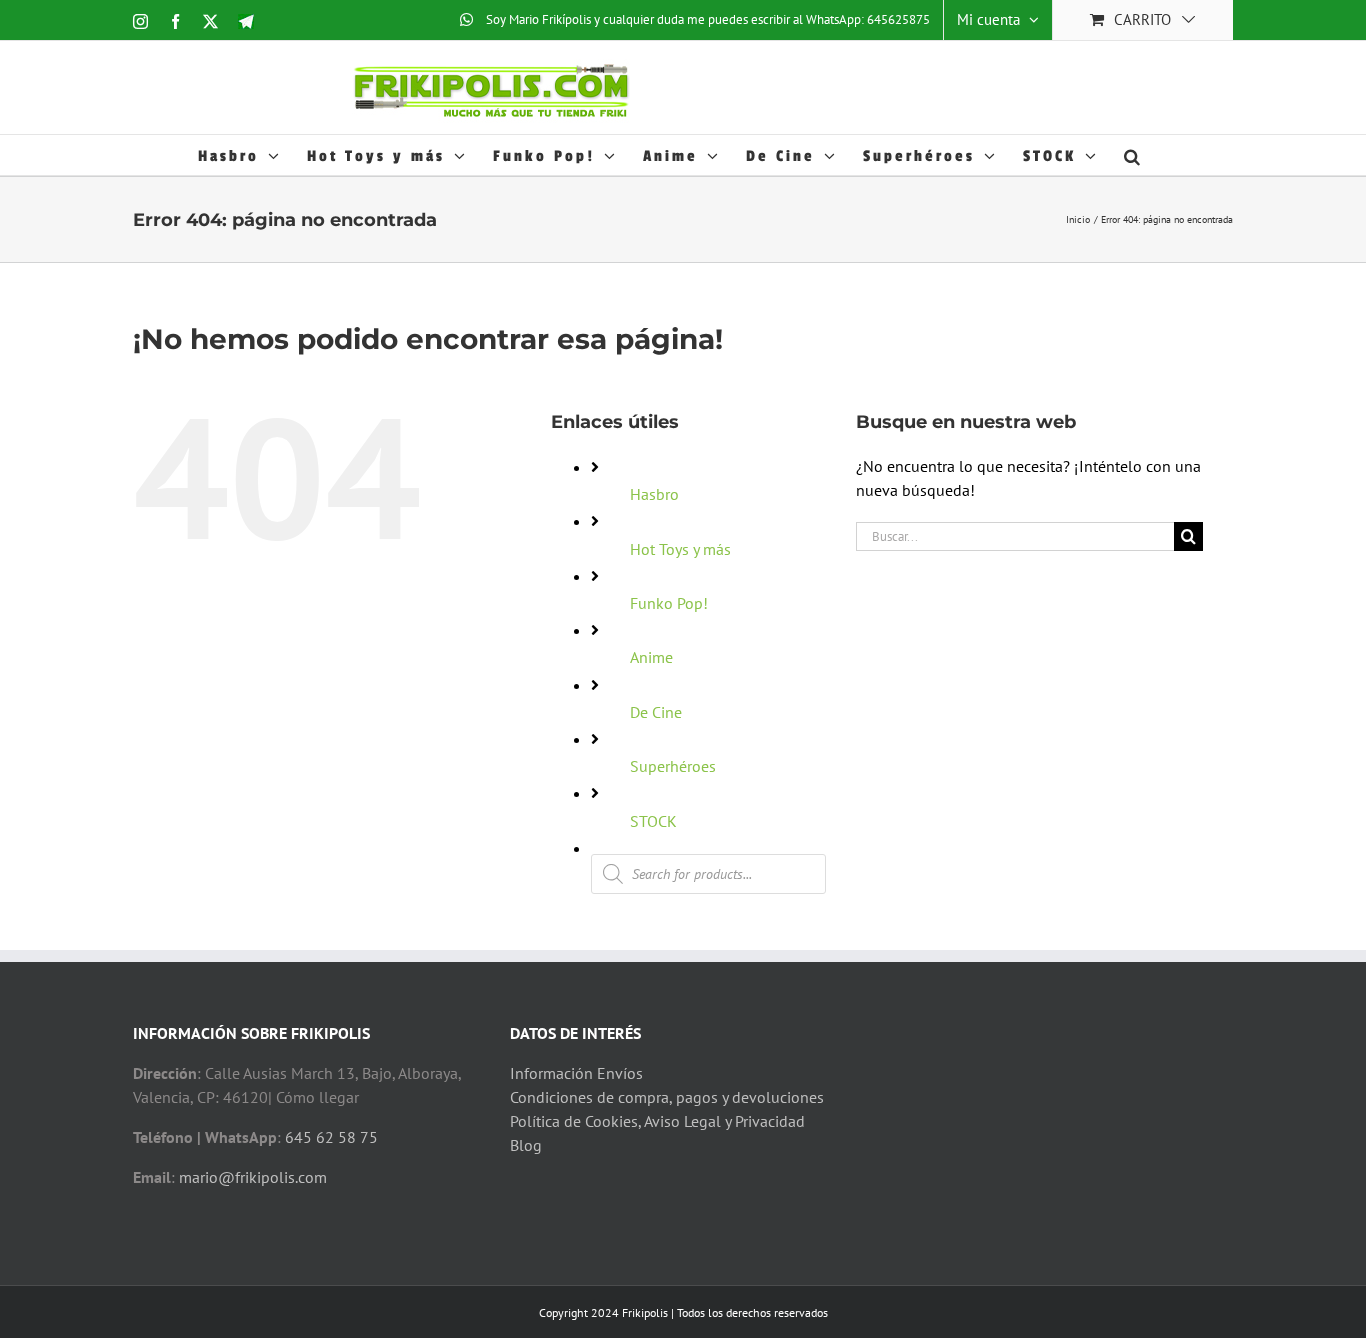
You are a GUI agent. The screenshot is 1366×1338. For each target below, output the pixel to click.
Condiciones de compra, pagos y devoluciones (667, 1097)
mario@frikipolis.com (253, 1177)
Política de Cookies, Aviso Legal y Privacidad (657, 1121)
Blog (526, 1145)
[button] (1133, 155)
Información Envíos (576, 1073)
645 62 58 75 (331, 1137)
